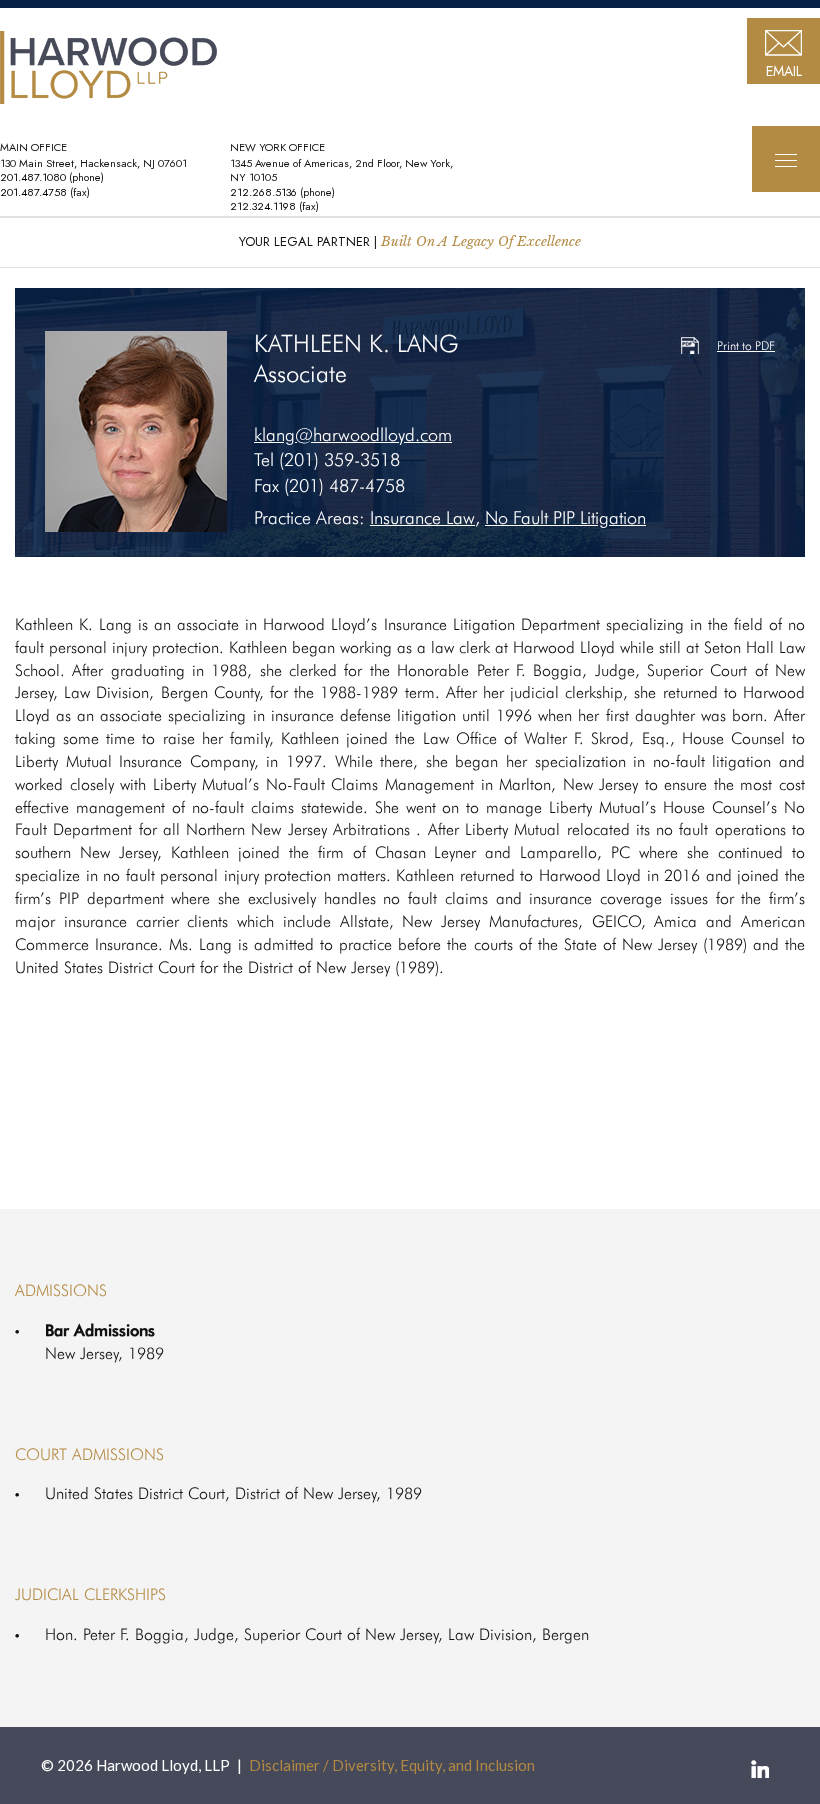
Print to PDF (746, 345)
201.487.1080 (33, 177)
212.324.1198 (263, 206)
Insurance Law (422, 517)
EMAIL (784, 71)
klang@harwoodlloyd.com (353, 434)
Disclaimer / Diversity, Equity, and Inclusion (392, 1765)
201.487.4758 (33, 192)
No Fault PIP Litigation (565, 517)
